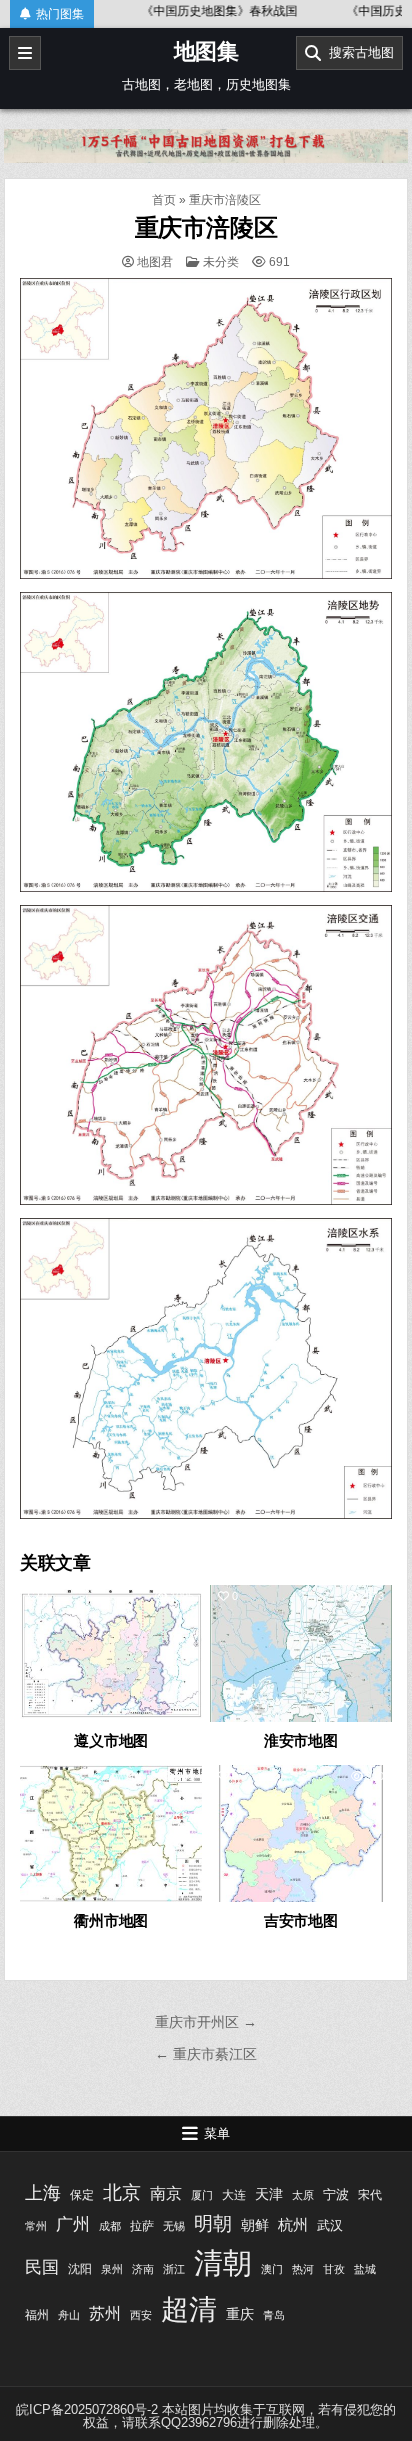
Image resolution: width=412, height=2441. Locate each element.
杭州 (293, 2224)
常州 (36, 2226)
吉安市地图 (301, 1920)
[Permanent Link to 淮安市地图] (301, 1653)
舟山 (69, 2315)
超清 (189, 2309)
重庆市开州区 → (206, 2022)
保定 (82, 2195)
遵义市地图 (111, 1740)
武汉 (330, 2225)
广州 (73, 2224)
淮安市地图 (301, 1740)
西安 (141, 2315)
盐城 (365, 2269)
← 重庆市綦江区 (206, 2054)
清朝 (223, 2262)
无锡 (174, 2226)
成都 (110, 2226)
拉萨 (142, 2226)
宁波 (336, 2194)
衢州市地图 (111, 1920)
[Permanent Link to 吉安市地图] (301, 1833)
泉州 (112, 2269)
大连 (234, 2195)
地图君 (155, 262)
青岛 (274, 2315)
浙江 (174, 2269)
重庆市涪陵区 (206, 227)
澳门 (272, 2269)
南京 (166, 2193)
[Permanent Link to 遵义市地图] (111, 1653)
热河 (303, 2269)
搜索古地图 (357, 52)
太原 (303, 2195)
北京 (122, 2192)
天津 (269, 2194)
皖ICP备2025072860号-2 (87, 2409)
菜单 (217, 2133)
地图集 (206, 51)
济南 (143, 2269)
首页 (164, 200)
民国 (42, 2267)
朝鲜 (255, 2225)
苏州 (105, 2313)
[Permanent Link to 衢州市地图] (111, 1833)
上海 (43, 2193)
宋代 (370, 2195)
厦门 (202, 2195)
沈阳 (80, 2269)
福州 (37, 2315)
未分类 (221, 262)
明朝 (213, 2223)
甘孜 (334, 2269)
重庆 (240, 2314)
